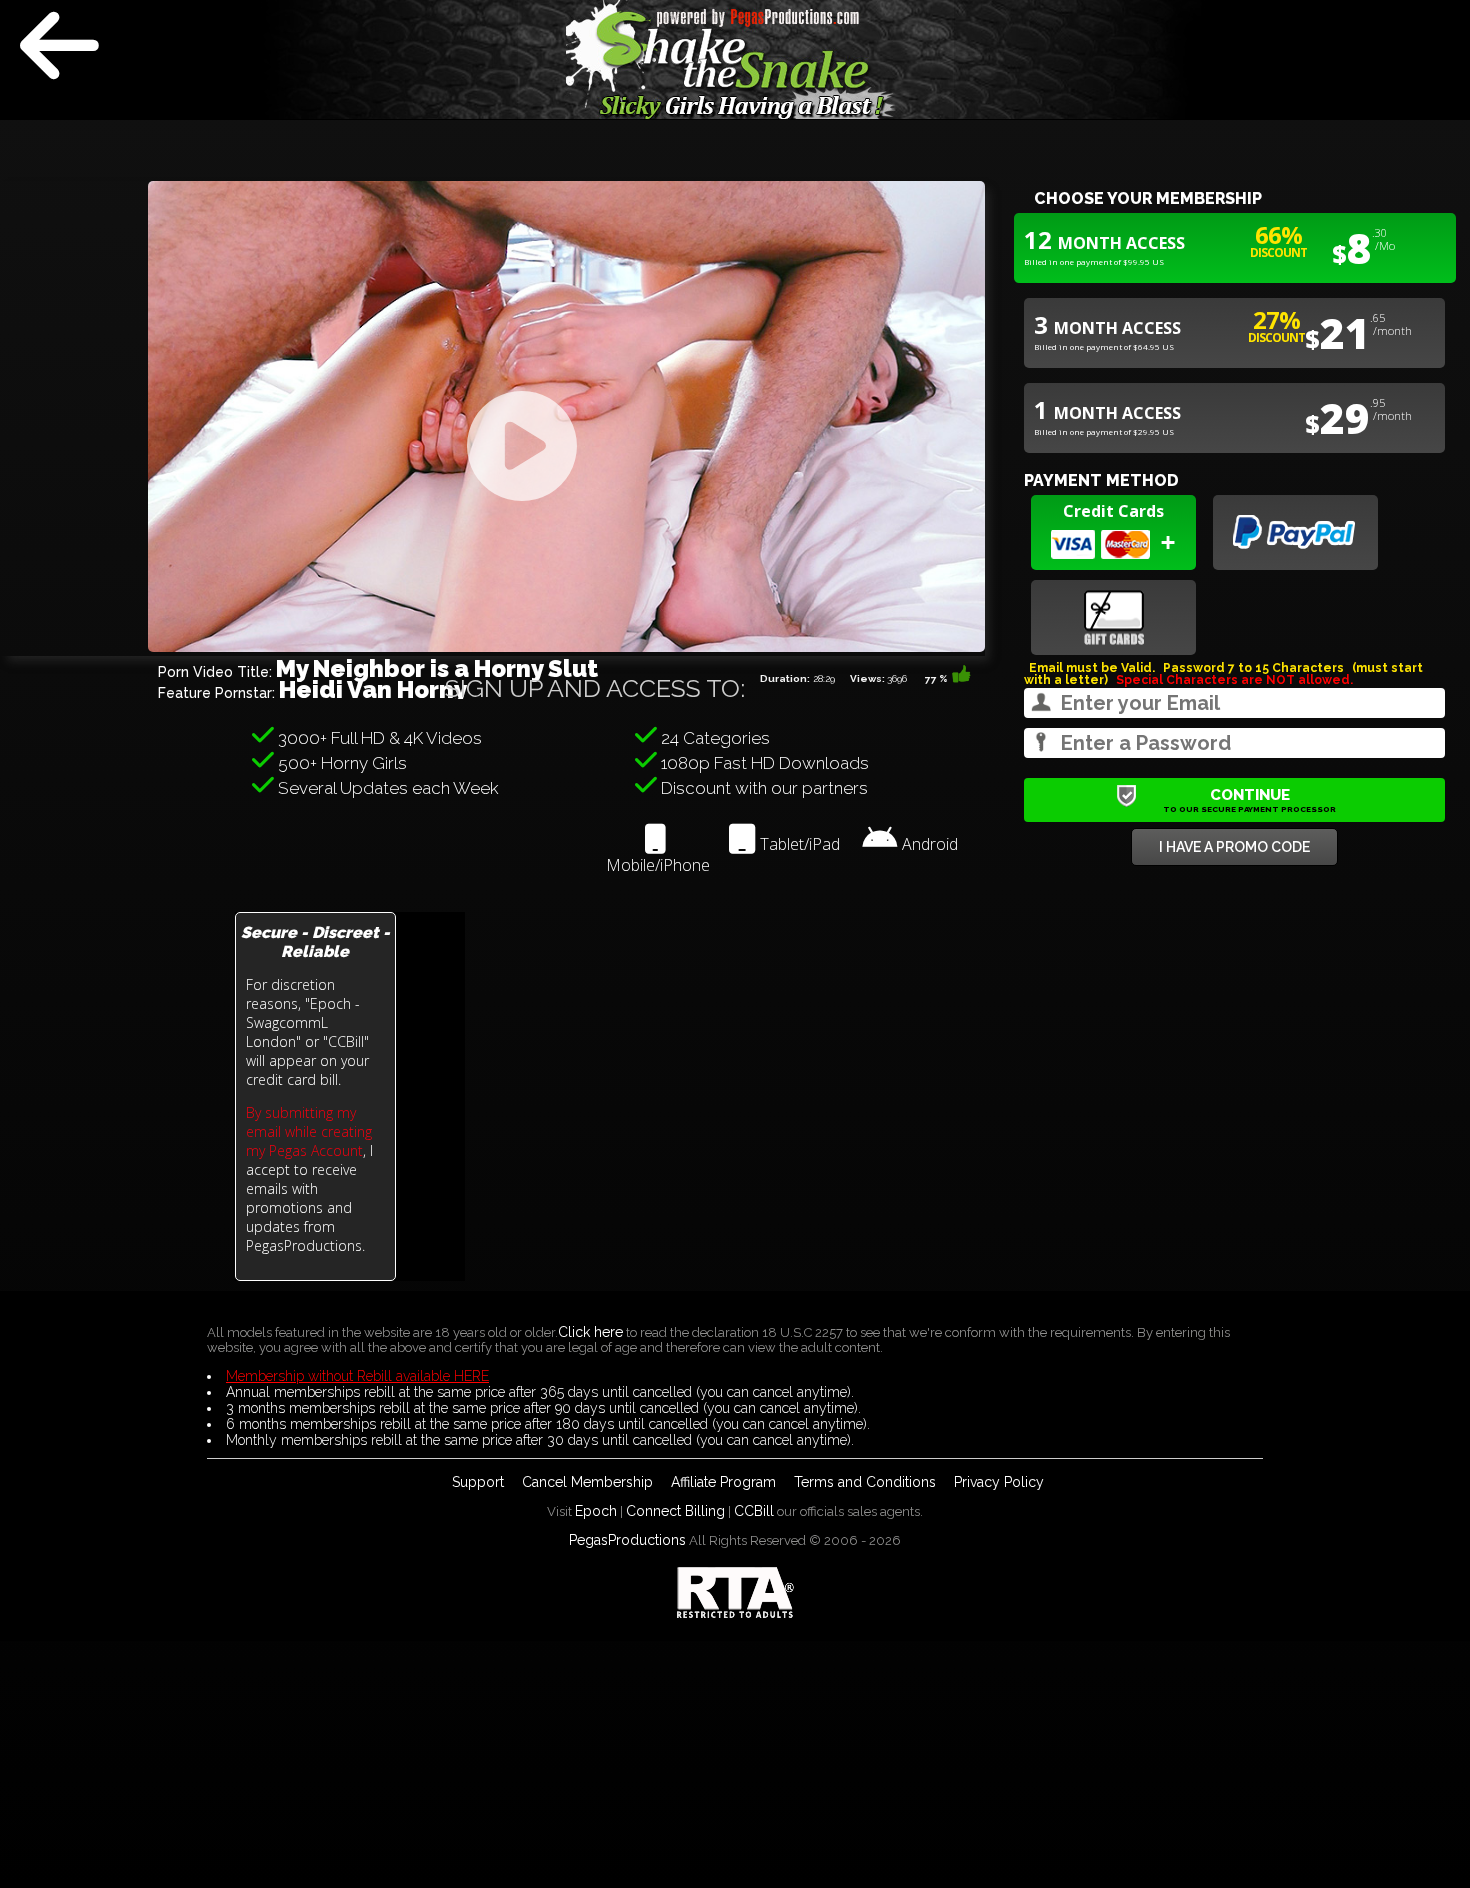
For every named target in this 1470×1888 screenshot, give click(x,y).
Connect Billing (675, 1511)
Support (478, 1482)
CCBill (754, 1511)
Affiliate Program (723, 1482)
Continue (1249, 800)
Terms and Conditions (865, 1482)
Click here (590, 1332)
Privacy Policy (999, 1482)
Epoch (596, 1511)
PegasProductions (627, 1540)
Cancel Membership (587, 1482)
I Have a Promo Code (1234, 847)
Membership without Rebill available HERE (357, 1376)
